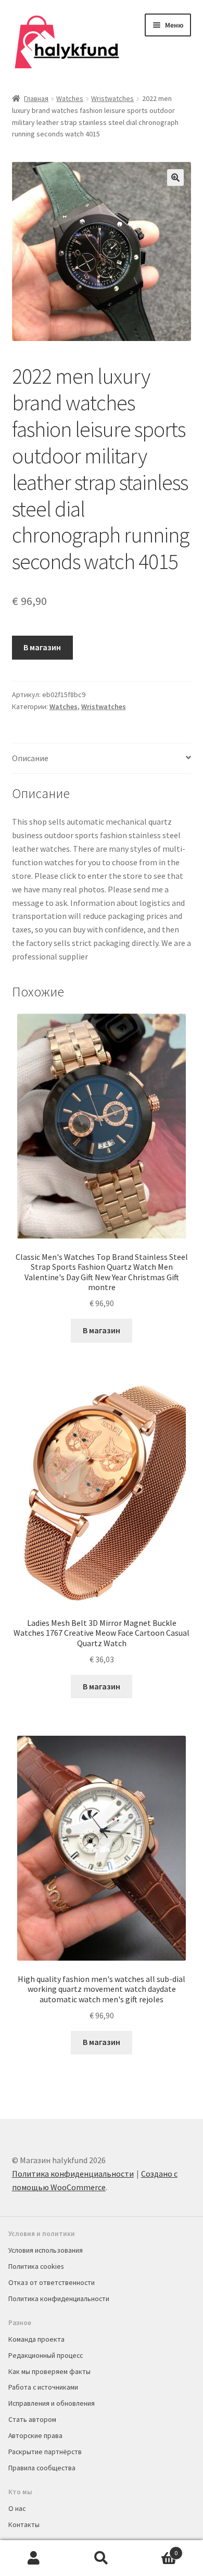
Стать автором (32, 2419)
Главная (36, 98)
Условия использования (46, 2250)
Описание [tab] (30, 758)
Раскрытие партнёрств (45, 2452)
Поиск (102, 2558)
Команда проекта (36, 2339)
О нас (17, 2508)
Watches (70, 98)
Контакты (24, 2524)
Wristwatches (112, 98)
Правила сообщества (42, 2468)
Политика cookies (36, 2266)
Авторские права (35, 2435)
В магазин (42, 647)
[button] (175, 178)
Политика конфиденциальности (73, 2174)
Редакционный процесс (46, 2355)
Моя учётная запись (34, 2558)
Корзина (156, 2549)
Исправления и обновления (52, 2403)
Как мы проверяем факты (49, 2371)
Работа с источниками (43, 2387)
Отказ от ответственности (52, 2282)
